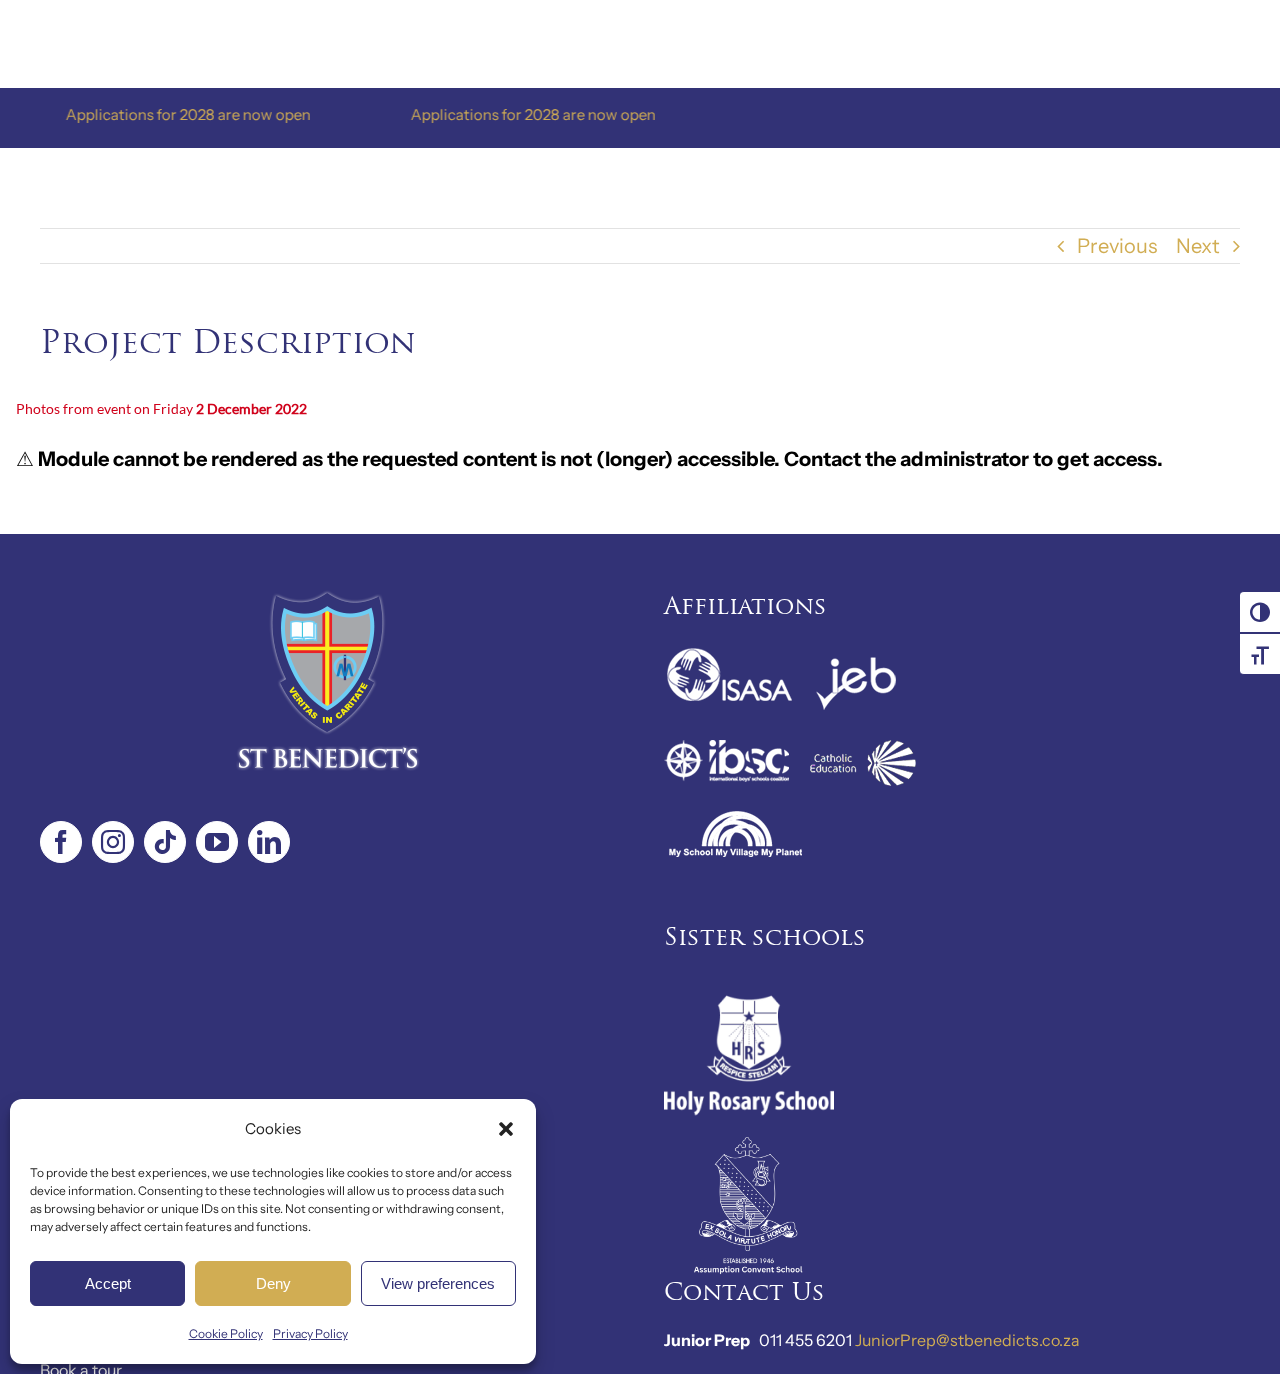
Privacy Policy (310, 1333)
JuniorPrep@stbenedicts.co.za (967, 1340)
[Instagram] (113, 842)
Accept (108, 1283)
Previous (1117, 246)
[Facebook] (61, 842)
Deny (273, 1283)
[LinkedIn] (269, 842)
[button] (506, 1129)
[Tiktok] (165, 842)
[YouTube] (217, 842)
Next (1198, 246)
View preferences (438, 1283)
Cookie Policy (226, 1333)
